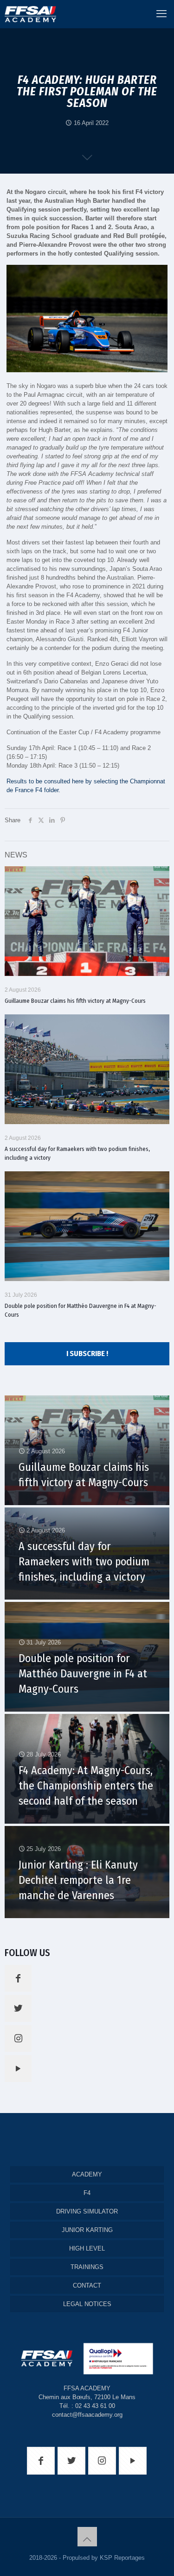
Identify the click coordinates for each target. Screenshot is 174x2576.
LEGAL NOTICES (87, 2304)
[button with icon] (18, 1978)
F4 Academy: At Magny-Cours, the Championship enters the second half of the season (86, 1786)
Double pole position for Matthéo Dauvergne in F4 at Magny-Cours (83, 1674)
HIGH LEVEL (87, 2248)
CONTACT (87, 2285)
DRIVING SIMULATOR (87, 2211)
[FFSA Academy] (28, 14)
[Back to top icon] (87, 2537)
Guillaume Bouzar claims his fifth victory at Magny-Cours (75, 1001)
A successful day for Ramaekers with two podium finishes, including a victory (84, 1562)
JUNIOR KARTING (87, 2230)
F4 (87, 2193)
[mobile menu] (161, 14)
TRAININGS (87, 2267)
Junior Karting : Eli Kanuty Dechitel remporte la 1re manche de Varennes (78, 1880)
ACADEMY (87, 2174)
